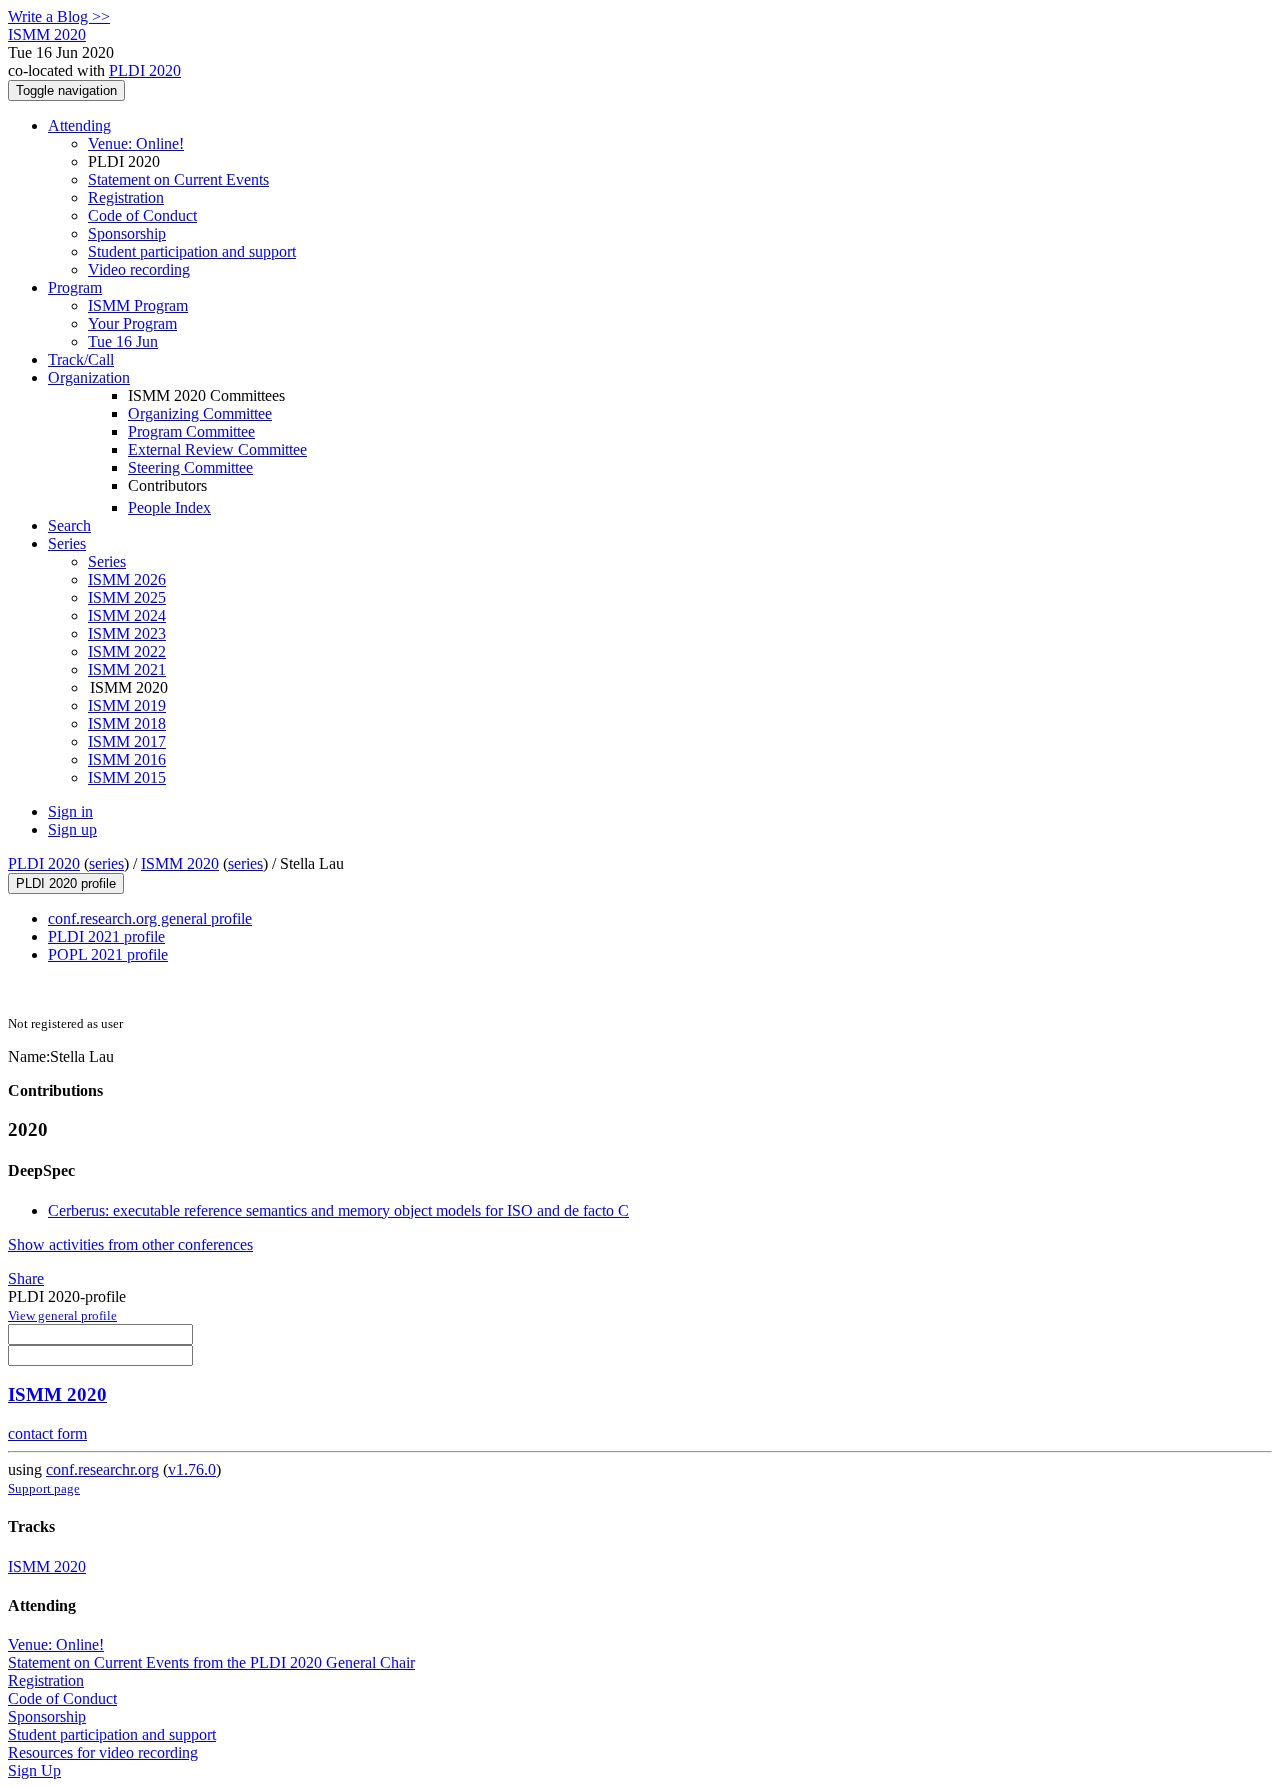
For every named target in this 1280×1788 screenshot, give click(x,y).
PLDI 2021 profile (106, 936)
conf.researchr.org (102, 1469)
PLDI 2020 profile (66, 883)
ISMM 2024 (127, 615)
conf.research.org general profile (150, 918)
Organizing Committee (200, 413)
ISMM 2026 (127, 579)
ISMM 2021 (127, 669)
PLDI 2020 (145, 70)
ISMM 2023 (127, 633)
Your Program (132, 323)
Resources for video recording (103, 1752)
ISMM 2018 (127, 723)
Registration (126, 197)
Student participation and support (192, 251)
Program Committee (191, 431)
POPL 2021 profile (108, 954)
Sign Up (34, 1770)
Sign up (72, 829)
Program (75, 287)
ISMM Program (138, 305)
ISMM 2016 (127, 759)
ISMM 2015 (127, 777)
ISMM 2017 (127, 741)
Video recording (139, 269)
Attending (79, 125)
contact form (47, 1433)
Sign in (70, 811)
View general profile (62, 1315)
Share (26, 1278)
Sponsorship (127, 233)
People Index (169, 507)
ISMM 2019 (127, 705)
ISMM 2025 (127, 597)
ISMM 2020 (180, 863)
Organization (89, 377)
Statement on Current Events (178, 179)
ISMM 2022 (127, 651)
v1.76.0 (192, 1469)
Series (107, 561)
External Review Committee (217, 449)
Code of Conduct (142, 215)
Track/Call (81, 359)
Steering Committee (190, 467)
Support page (44, 1488)
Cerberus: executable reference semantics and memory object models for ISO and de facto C (338, 1210)
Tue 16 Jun (123, 341)
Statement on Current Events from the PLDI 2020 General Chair (211, 1662)
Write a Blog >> (59, 16)
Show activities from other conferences (130, 1244)
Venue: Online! (136, 143)
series (106, 863)
